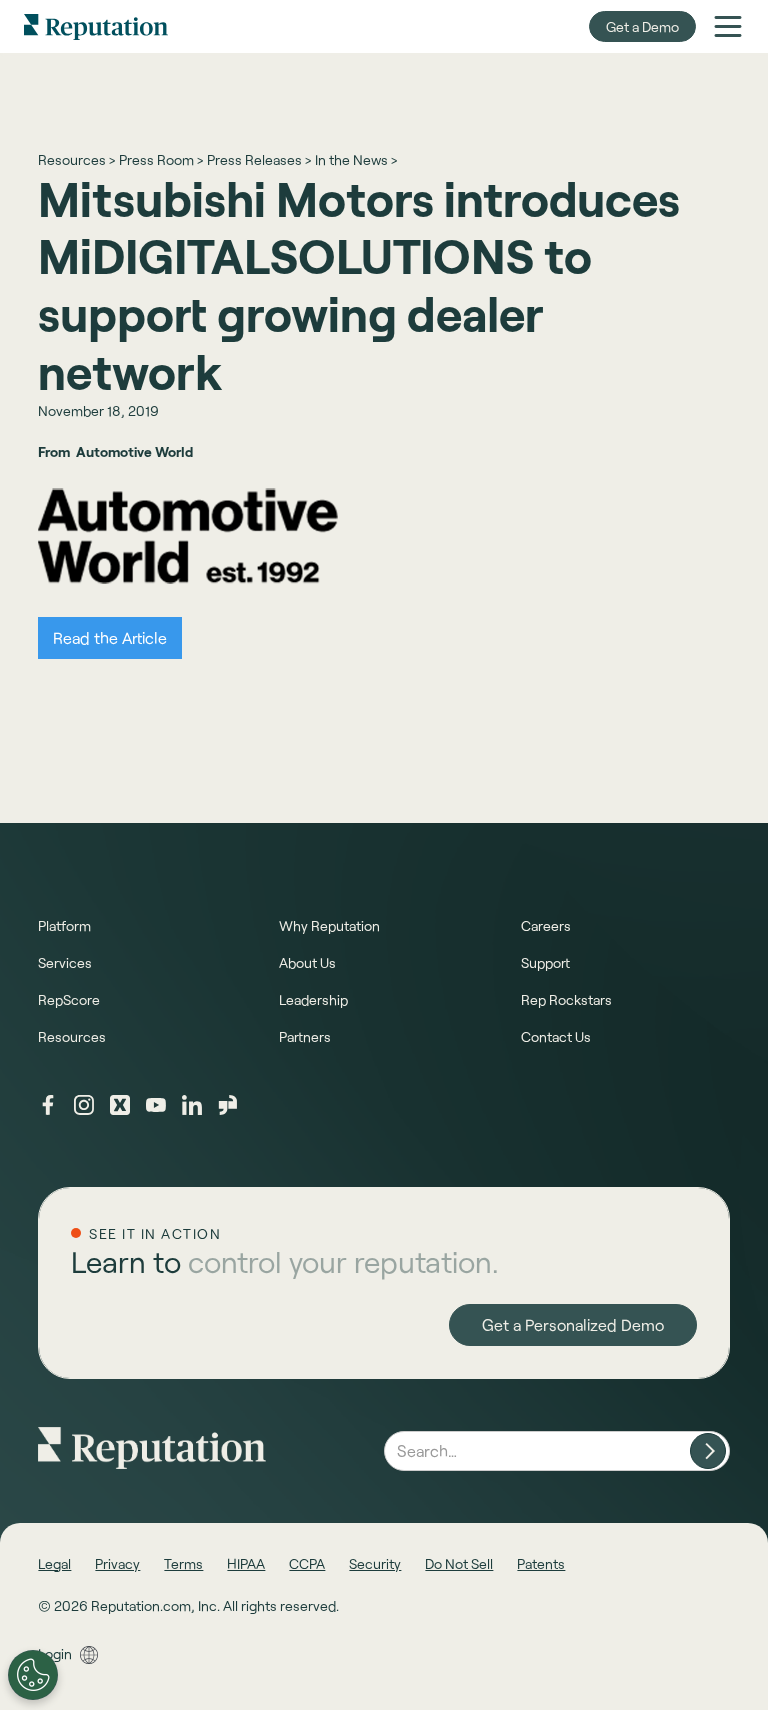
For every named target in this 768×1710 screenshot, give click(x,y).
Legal (54, 1563)
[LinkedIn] (192, 1105)
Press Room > (161, 159)
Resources (72, 1036)
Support (545, 962)
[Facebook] (48, 1105)
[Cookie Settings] (33, 1675)
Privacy (117, 1563)
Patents (541, 1563)
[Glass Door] (228, 1105)
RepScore (69, 999)
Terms (183, 1563)
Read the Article (110, 637)
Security (375, 1563)
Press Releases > (259, 159)
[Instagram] (84, 1105)
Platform (64, 925)
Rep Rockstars (566, 999)
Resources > (76, 159)
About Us (307, 962)
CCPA (307, 1563)
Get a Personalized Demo (573, 1324)
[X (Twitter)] (120, 1105)
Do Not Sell (459, 1563)
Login (55, 1653)
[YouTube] (156, 1105)
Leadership (313, 999)
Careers (546, 925)
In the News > (356, 159)
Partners (305, 1036)
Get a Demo (642, 26)
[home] (96, 26)
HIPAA (246, 1563)
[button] (728, 26)
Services (65, 962)
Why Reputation (329, 925)
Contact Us (556, 1036)
